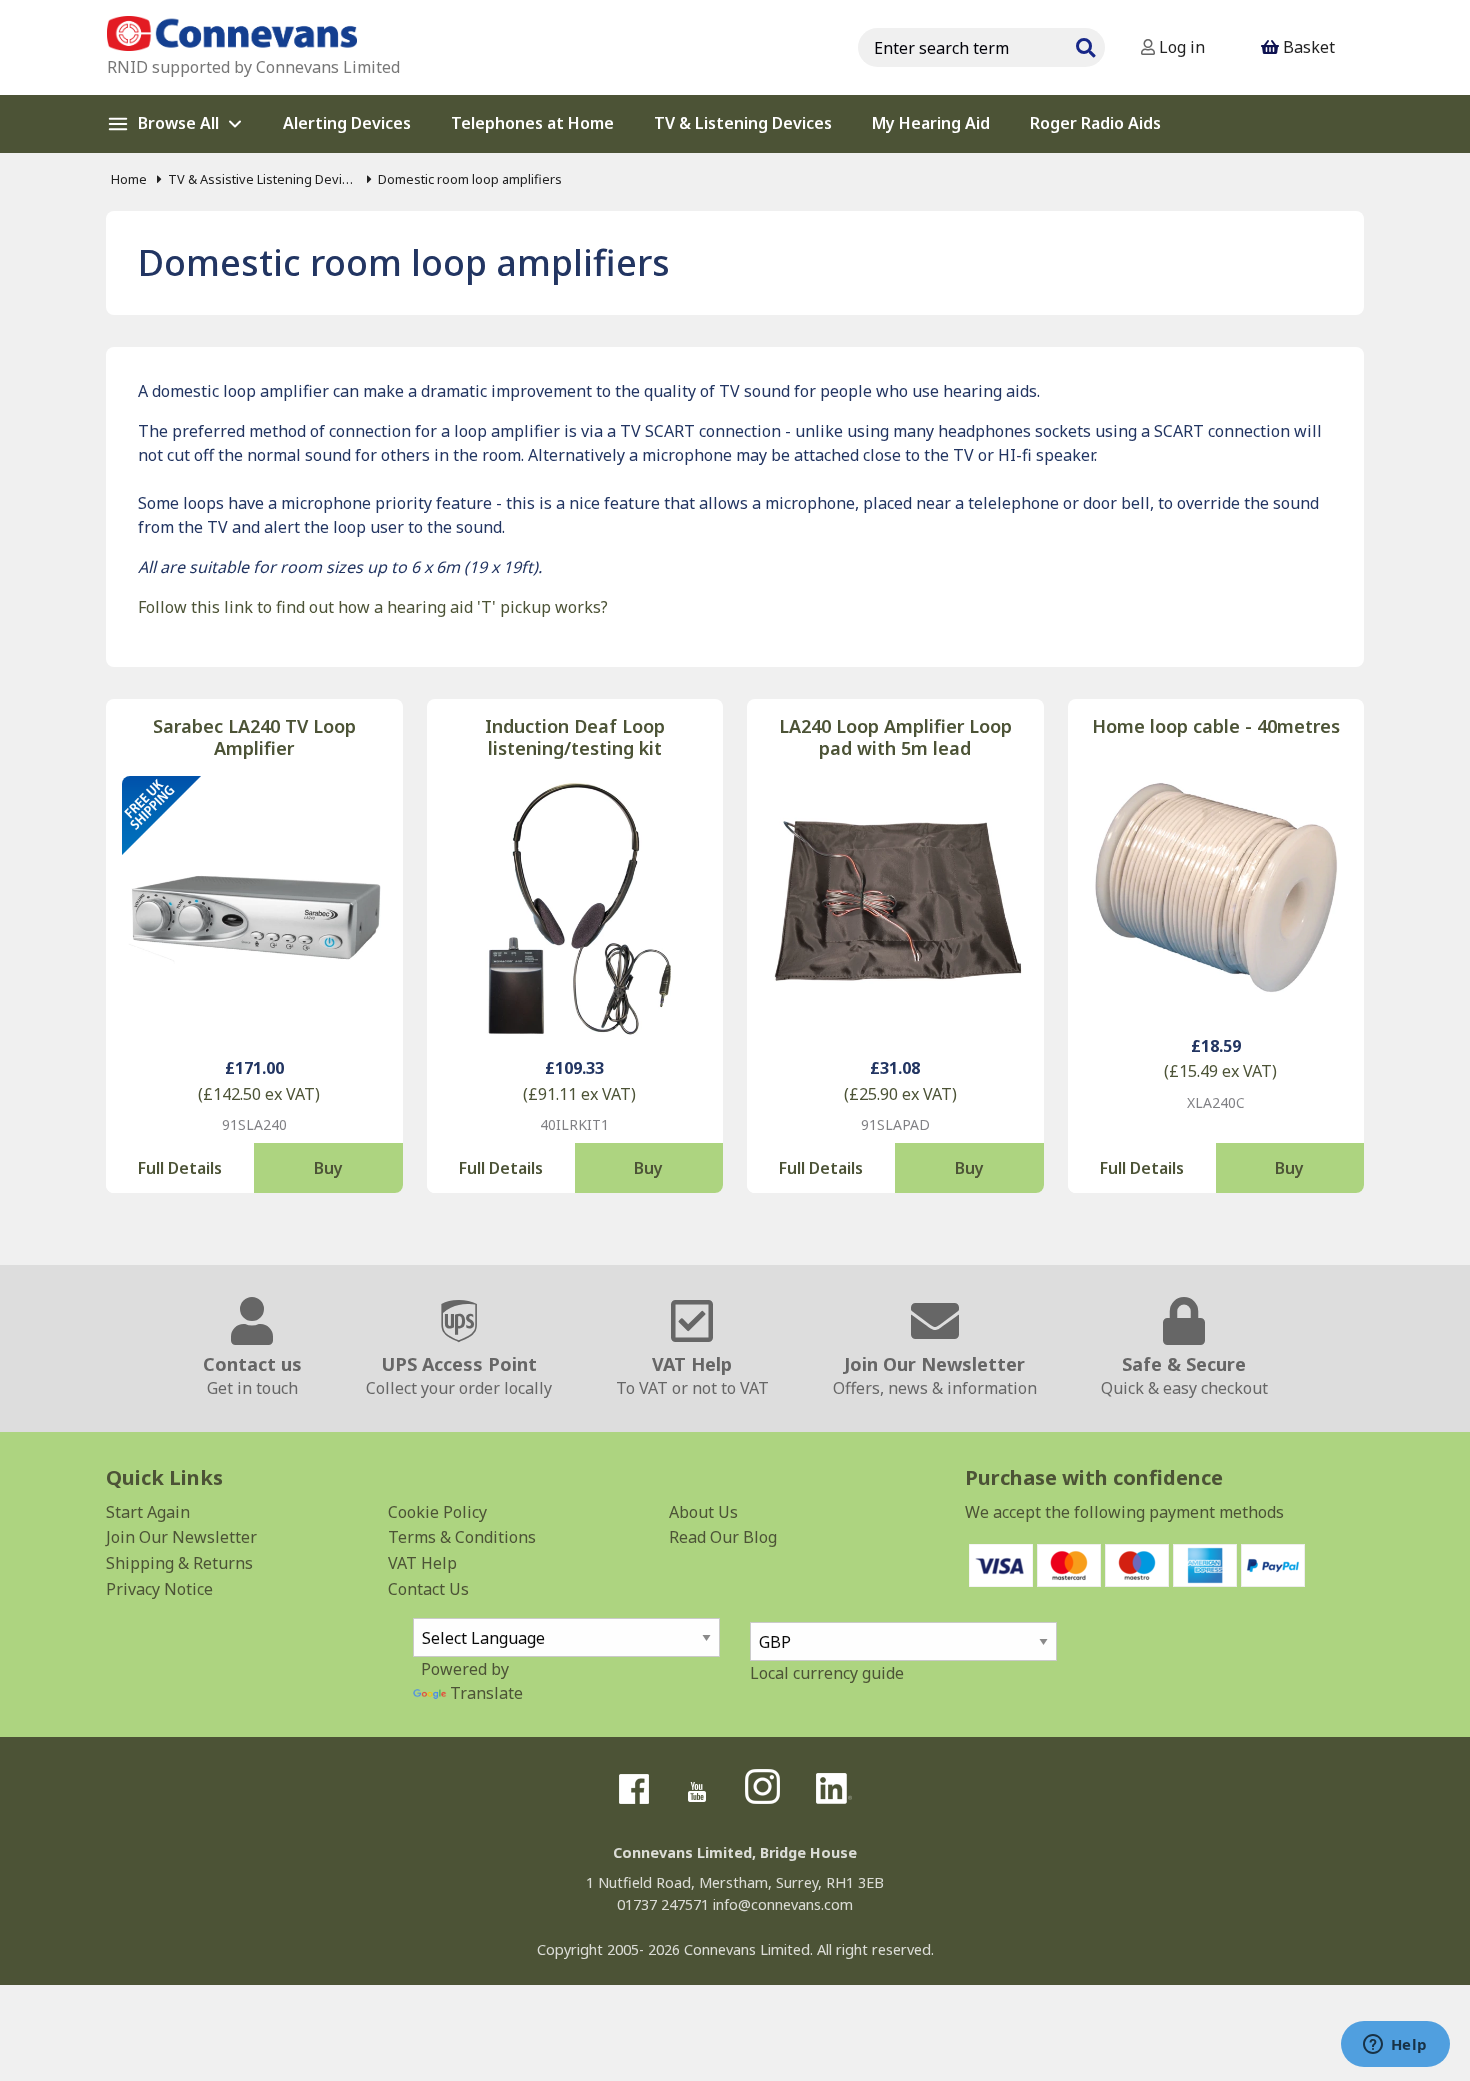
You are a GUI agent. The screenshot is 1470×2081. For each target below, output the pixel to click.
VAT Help (422, 1563)
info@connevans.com (783, 1904)
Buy (328, 1168)
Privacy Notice (159, 1589)
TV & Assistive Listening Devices (262, 179)
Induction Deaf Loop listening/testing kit (575, 737)
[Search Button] (1085, 45)
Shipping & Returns (179, 1563)
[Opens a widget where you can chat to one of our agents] (1395, 2046)
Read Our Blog (723, 1537)
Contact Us (428, 1589)
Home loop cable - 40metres (1216, 726)
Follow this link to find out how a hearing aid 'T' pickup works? (373, 607)
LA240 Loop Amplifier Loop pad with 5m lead (895, 737)
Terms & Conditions (462, 1537)
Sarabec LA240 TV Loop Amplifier (254, 737)
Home (129, 179)
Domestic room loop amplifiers (470, 179)
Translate (486, 1693)
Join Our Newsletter (181, 1537)
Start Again (148, 1512)
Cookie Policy (437, 1512)
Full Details (180, 1168)
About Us (703, 1512)
